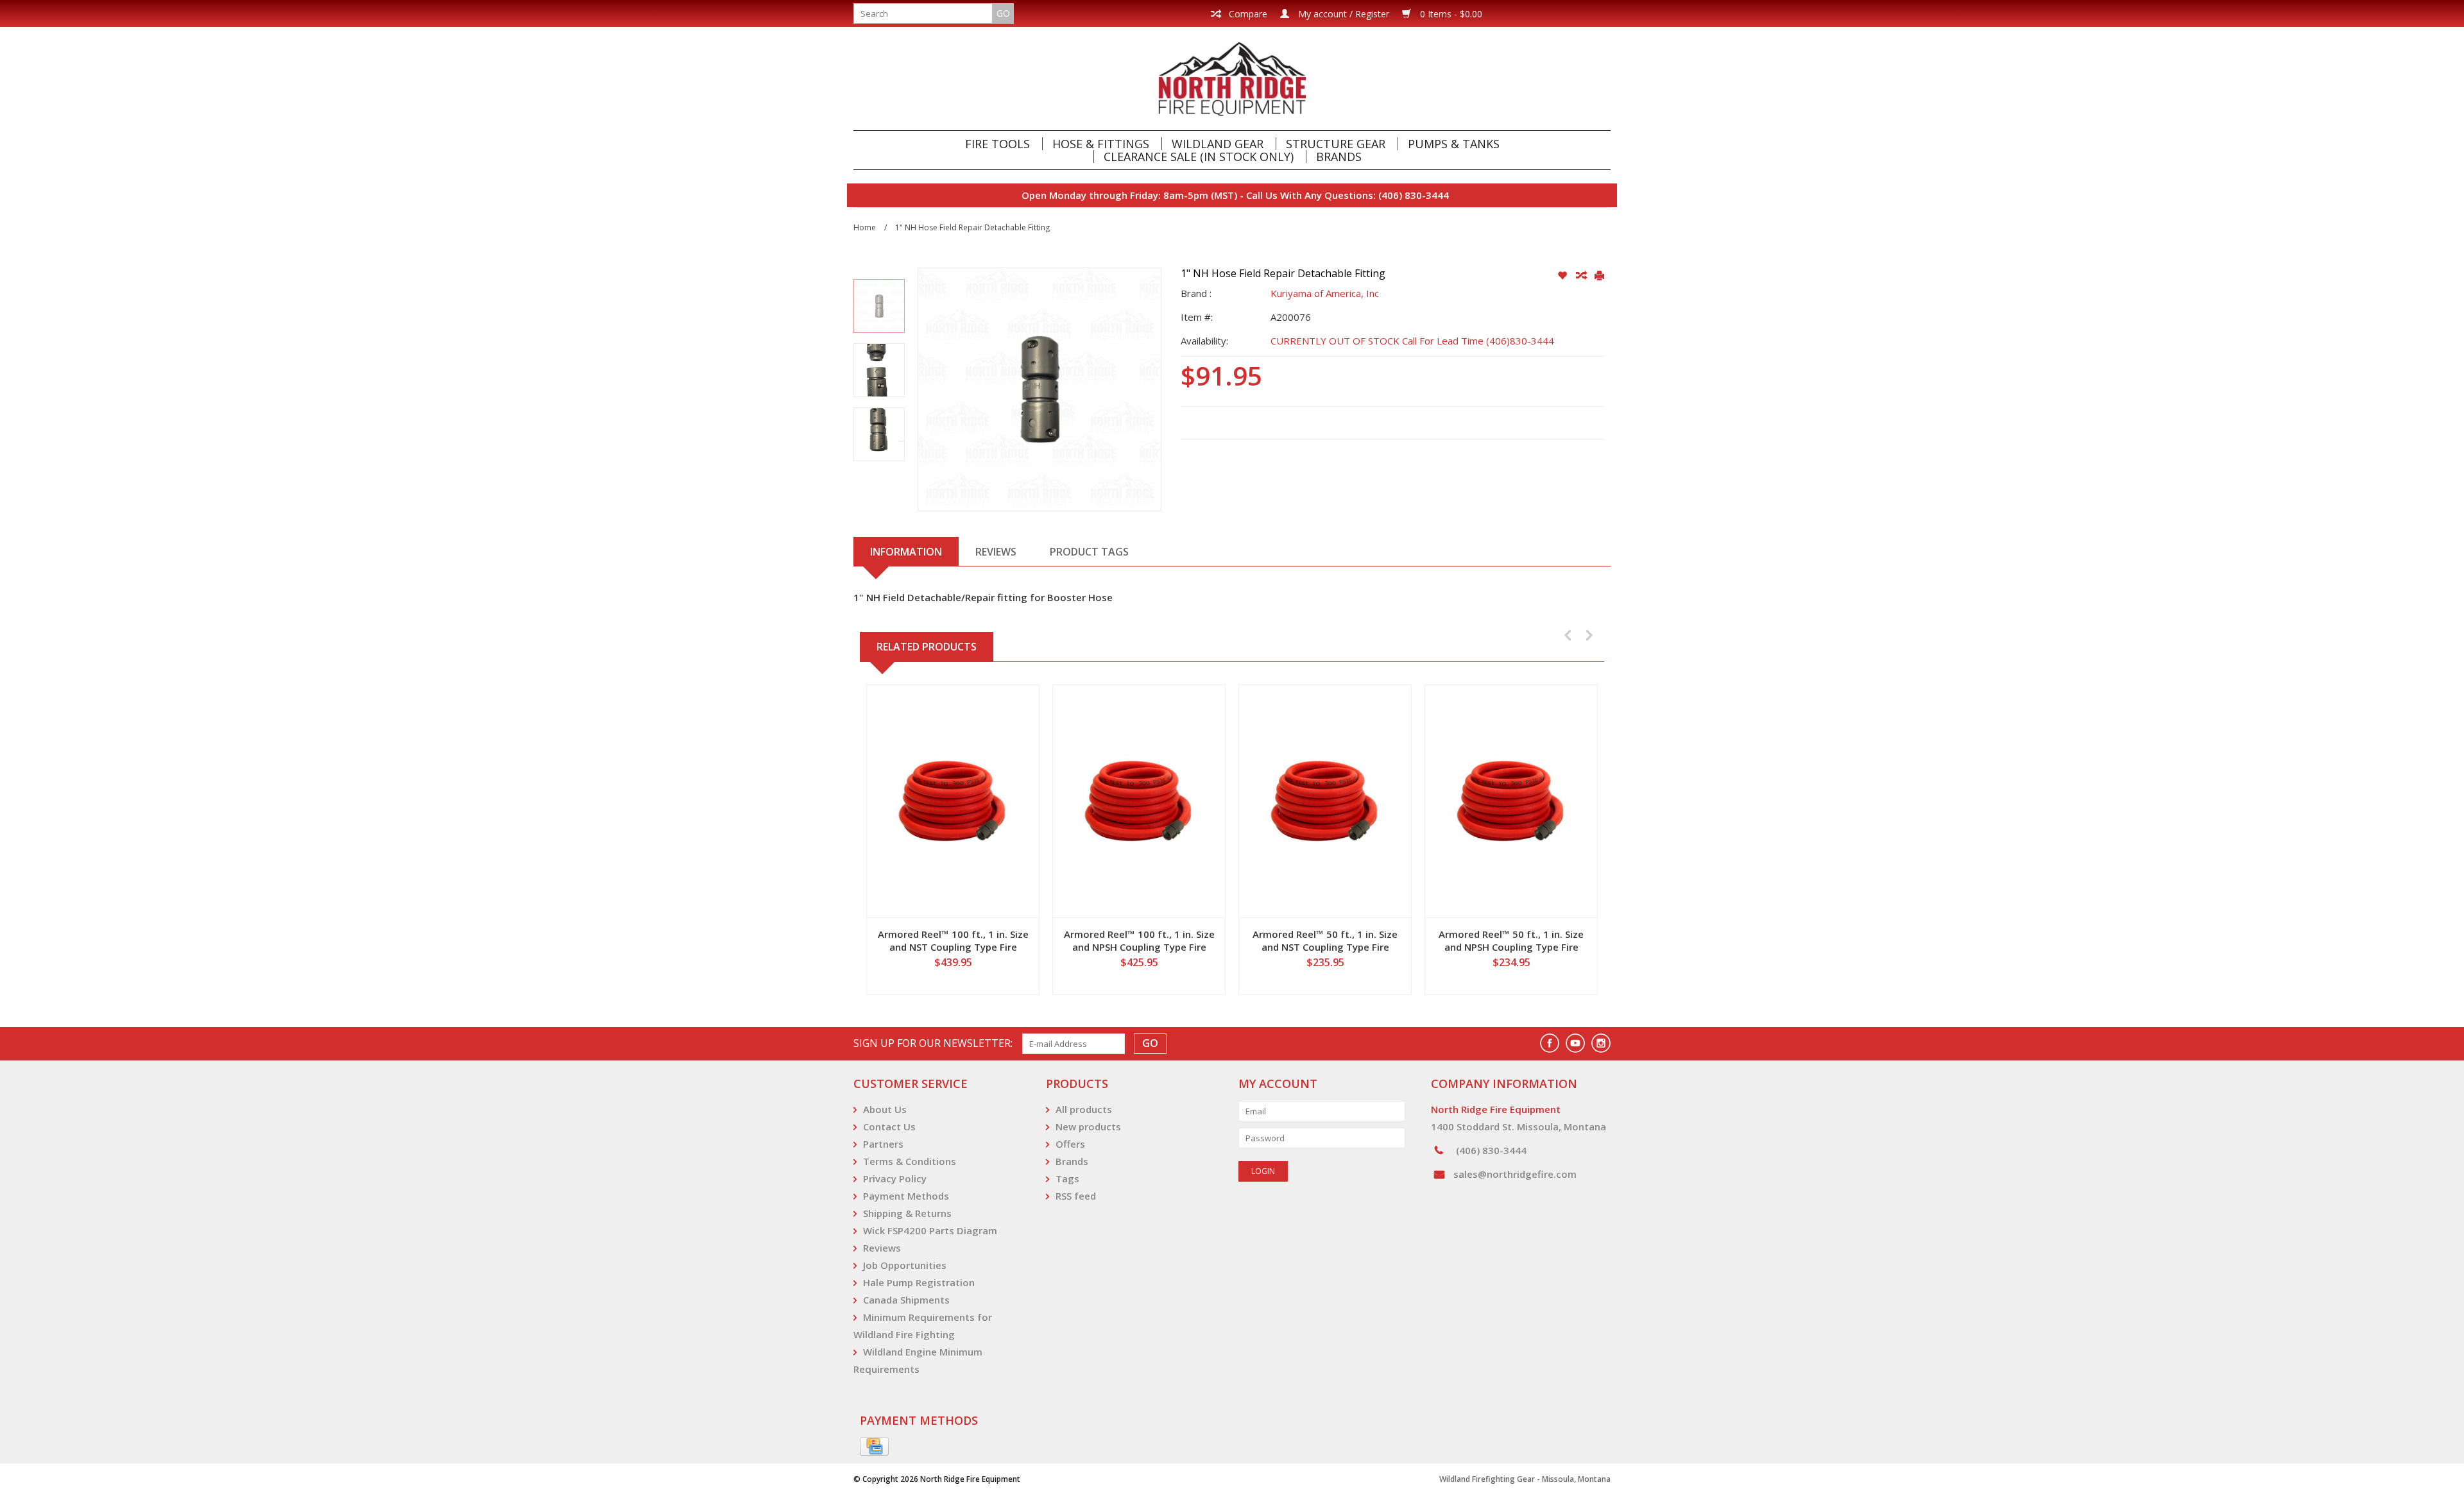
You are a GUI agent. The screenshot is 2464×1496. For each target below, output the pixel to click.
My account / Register (1342, 14)
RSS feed (1076, 1196)
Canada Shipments (906, 1300)
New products (1088, 1126)
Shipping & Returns (907, 1213)
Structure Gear (1336, 144)
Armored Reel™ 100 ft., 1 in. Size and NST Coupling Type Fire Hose (953, 940)
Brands (1339, 157)
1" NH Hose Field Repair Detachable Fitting (972, 227)
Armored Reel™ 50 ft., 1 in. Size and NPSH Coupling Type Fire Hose (1511, 940)
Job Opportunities (905, 1265)
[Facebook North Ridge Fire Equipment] (1550, 1043)
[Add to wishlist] (1563, 276)
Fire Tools (997, 144)
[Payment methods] (874, 1447)
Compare (1247, 14)
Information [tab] (906, 552)
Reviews (882, 1248)
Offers (1070, 1144)
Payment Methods (906, 1196)
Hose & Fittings (1101, 144)
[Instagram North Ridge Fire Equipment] (1601, 1043)
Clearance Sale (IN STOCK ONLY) (1199, 157)
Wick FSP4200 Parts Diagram (930, 1230)
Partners (883, 1144)
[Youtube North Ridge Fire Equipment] (1575, 1043)
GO (1003, 13)
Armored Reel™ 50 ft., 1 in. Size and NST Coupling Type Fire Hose (1325, 940)
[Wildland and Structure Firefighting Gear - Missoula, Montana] (1232, 79)
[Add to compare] (1582, 276)
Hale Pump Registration (919, 1282)
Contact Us (889, 1126)
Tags (1067, 1178)
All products (1084, 1109)
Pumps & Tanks (1454, 144)
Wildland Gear (1218, 144)
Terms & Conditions (910, 1161)
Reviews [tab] (996, 552)
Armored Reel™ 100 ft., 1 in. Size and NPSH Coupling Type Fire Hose (1139, 940)
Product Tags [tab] (1089, 552)
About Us (885, 1109)
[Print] (1599, 276)
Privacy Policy (895, 1178)
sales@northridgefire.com (1515, 1174)
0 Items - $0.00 (1450, 14)
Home (865, 227)
